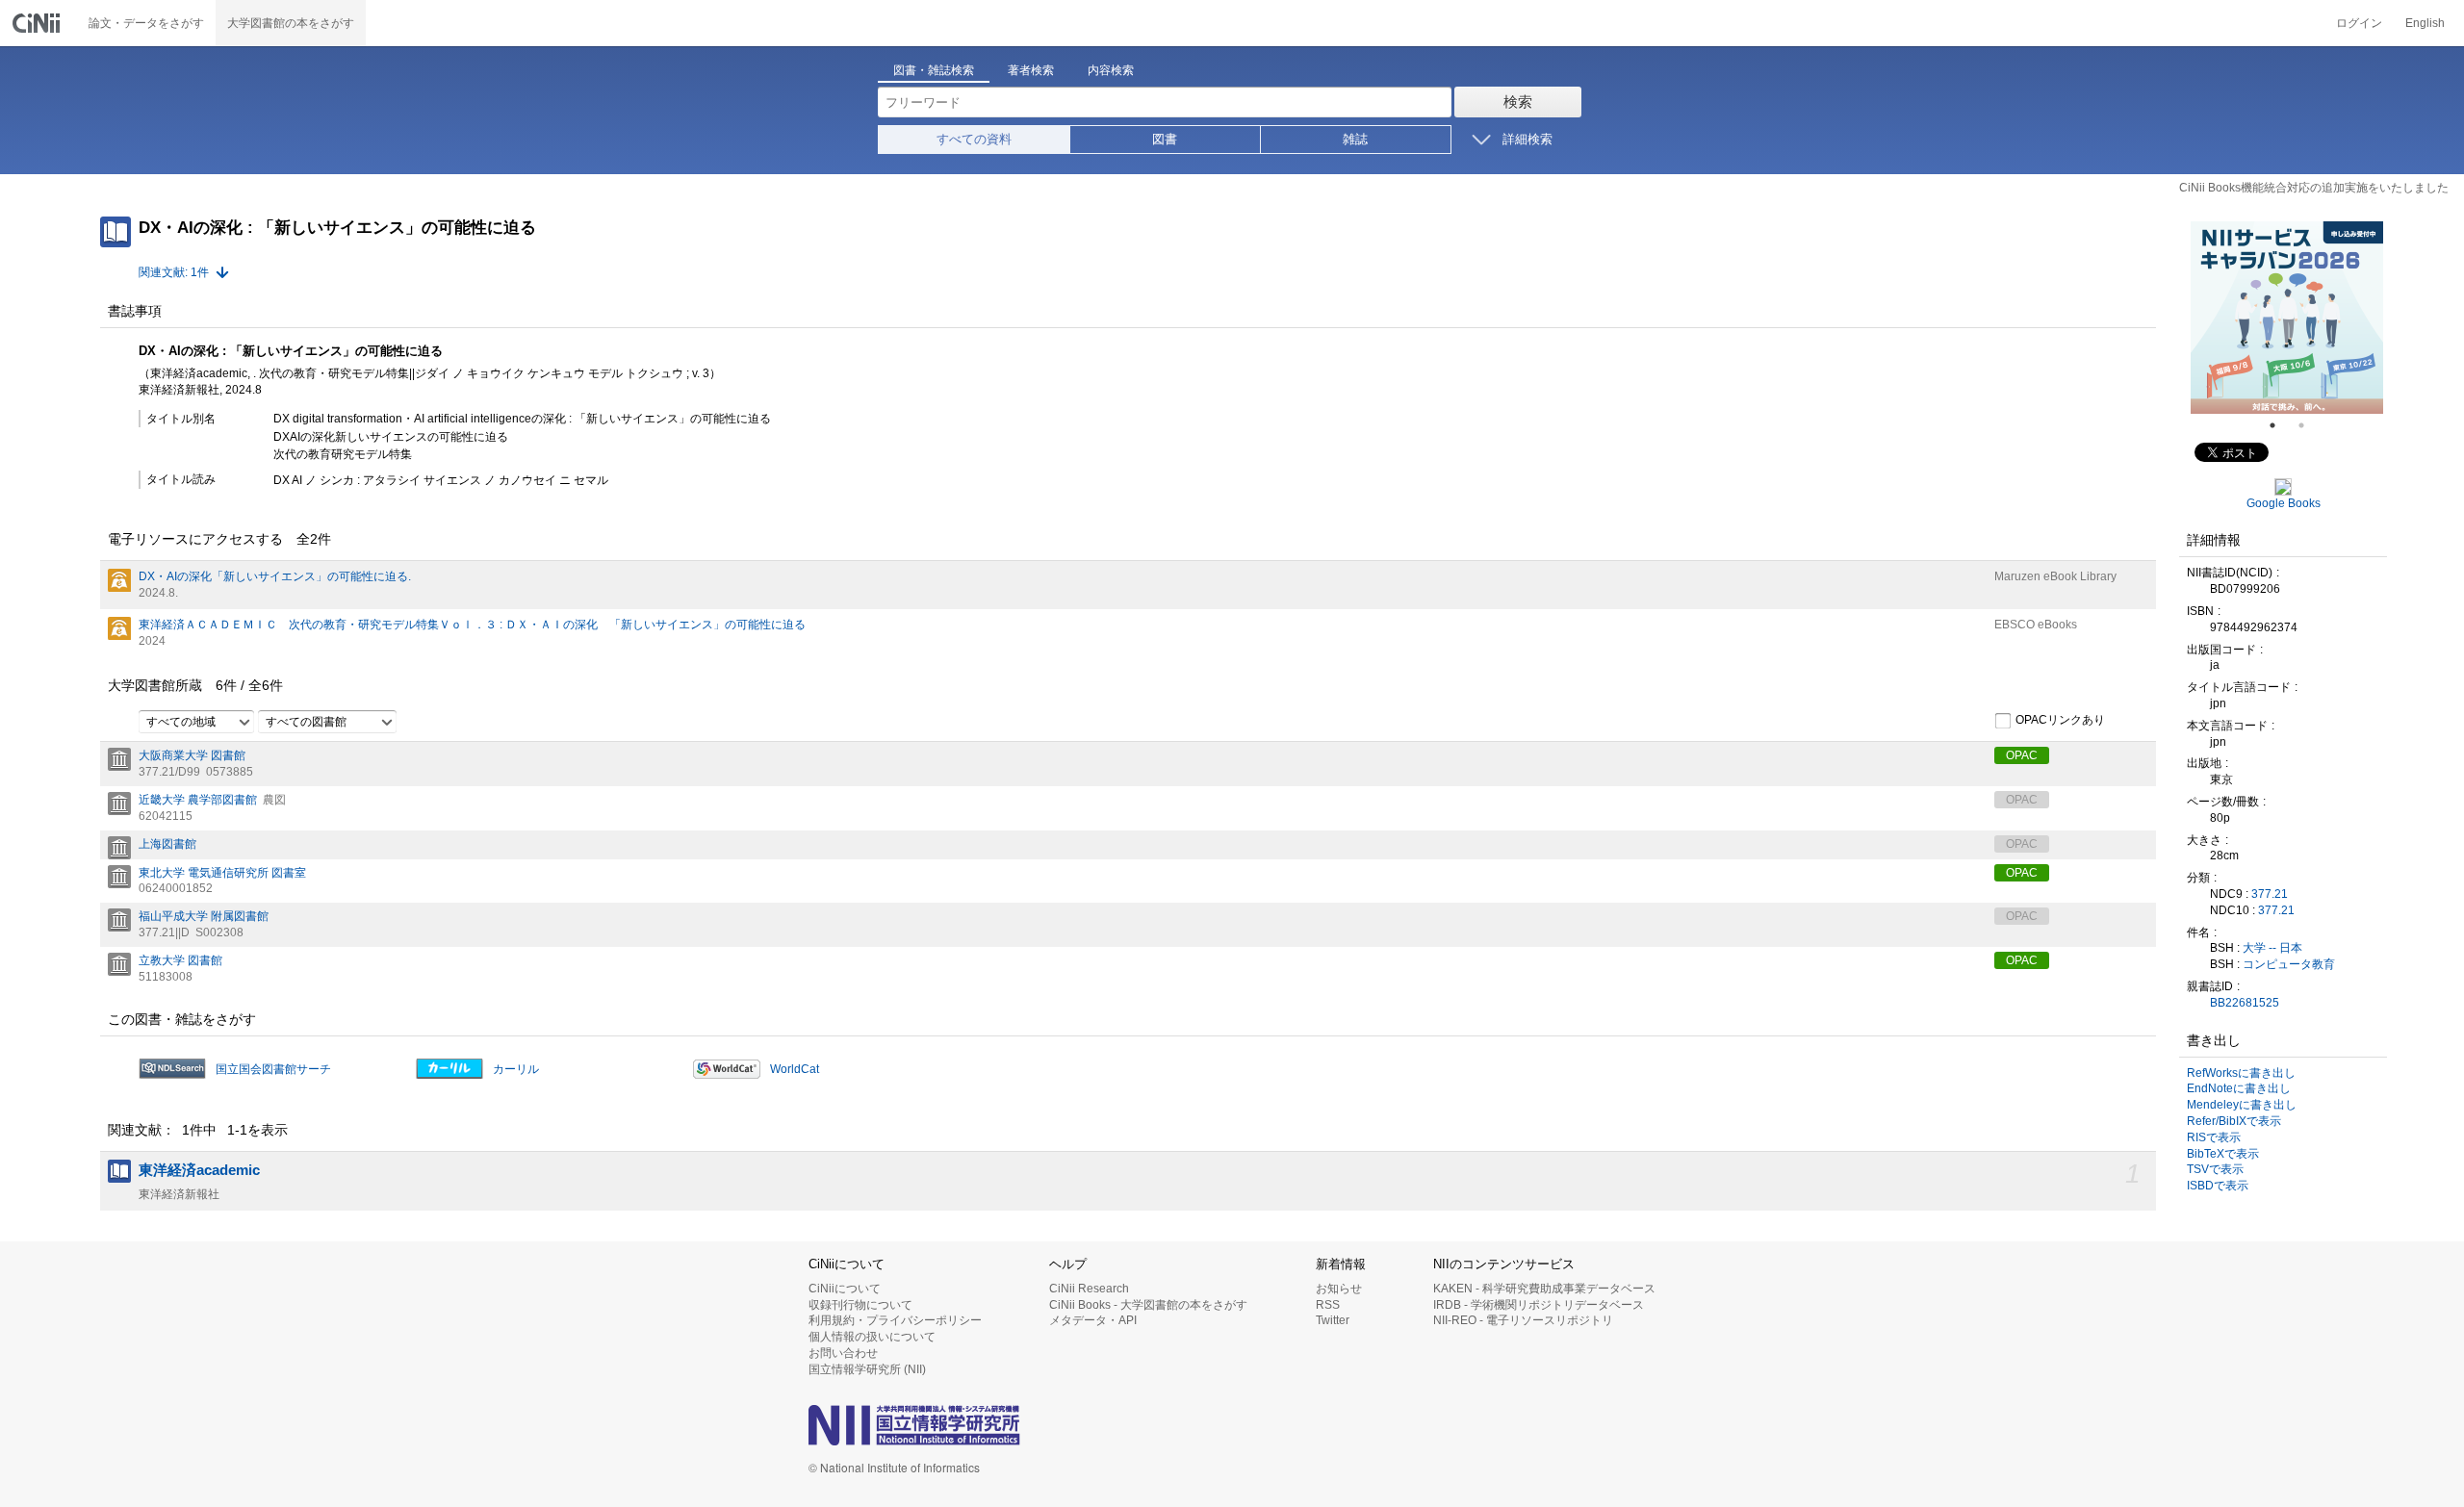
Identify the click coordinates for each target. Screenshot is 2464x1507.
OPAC (2022, 755)
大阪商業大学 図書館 (192, 755)
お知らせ (1339, 1289)
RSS (1328, 1305)
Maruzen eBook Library (2055, 576)
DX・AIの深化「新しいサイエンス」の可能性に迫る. (275, 576)
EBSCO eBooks (2036, 625)
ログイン (2359, 23)
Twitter (1333, 1320)
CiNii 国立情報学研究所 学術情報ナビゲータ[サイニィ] (38, 23)
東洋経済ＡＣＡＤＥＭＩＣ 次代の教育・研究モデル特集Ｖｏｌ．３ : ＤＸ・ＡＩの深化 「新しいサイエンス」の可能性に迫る (472, 625)
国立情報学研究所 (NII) (867, 1369)
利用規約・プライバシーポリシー (895, 1320)
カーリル (516, 1069)
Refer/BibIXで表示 (2234, 1121)
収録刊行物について (860, 1305)
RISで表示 (2214, 1137)
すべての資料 (974, 139)
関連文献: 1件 (174, 272)
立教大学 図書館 (180, 960)
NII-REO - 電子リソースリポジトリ (1523, 1320)
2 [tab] (2309, 425)
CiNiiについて (845, 1289)
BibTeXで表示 (2223, 1154)
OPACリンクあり (2060, 721)
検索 (1518, 102)
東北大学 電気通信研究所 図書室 (222, 873)
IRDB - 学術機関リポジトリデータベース (1539, 1305)
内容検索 (1111, 70)
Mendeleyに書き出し (2242, 1105)
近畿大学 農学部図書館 (198, 800)
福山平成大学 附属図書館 (204, 916)
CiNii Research (1089, 1289)
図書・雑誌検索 (934, 70)
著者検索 (1031, 70)
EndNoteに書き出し (2239, 1088)
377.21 (2270, 894)
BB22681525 (2245, 1003)
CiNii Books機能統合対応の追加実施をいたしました (2314, 188)
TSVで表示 (2215, 1169)
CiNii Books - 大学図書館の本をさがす (1148, 1305)
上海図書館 (167, 844)
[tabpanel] (2287, 318)
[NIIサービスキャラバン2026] (2287, 318)
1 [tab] (2280, 425)
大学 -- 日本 (2272, 948)
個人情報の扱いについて (872, 1337)
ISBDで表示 (2218, 1186)
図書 (1165, 139)
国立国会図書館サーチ (273, 1069)
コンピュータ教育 (2289, 964)
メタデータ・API (1093, 1320)
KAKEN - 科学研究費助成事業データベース (1544, 1289)
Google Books (2284, 503)
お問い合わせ (843, 1353)
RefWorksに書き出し (2241, 1073)
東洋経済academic (199, 1170)
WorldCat (795, 1069)
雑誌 (1355, 139)
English (2425, 23)
